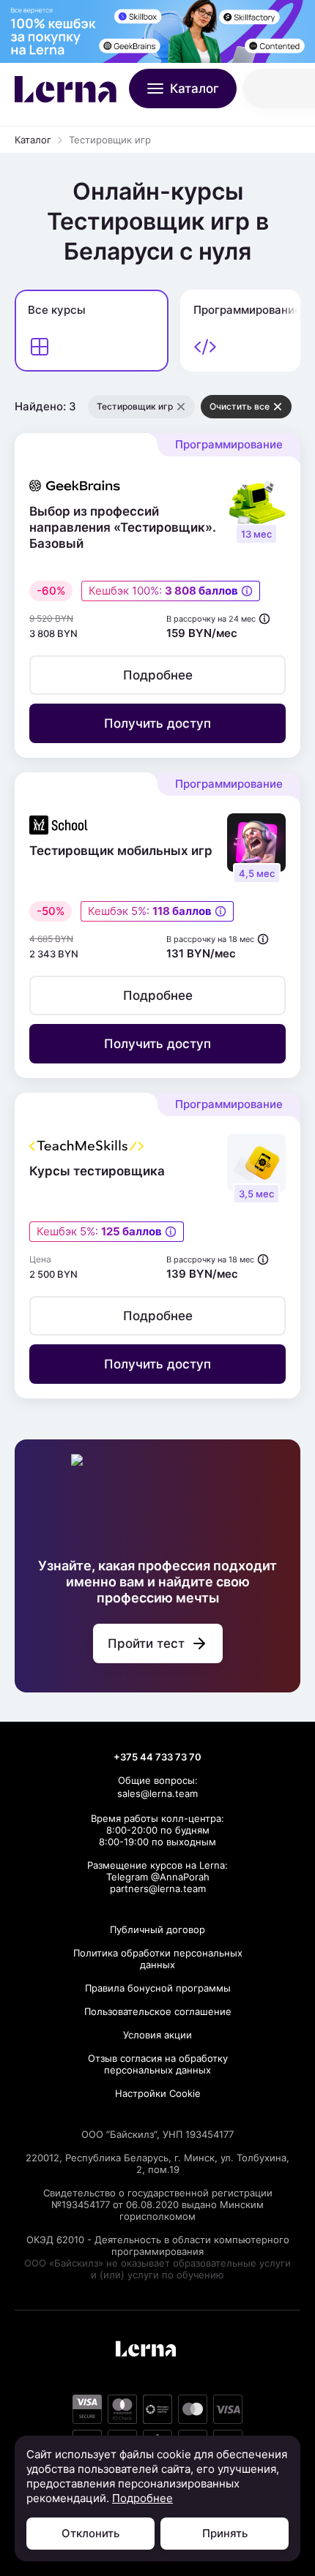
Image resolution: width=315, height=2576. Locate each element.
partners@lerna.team (158, 1888)
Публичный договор (157, 1929)
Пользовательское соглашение (158, 2011)
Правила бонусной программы (158, 1988)
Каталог (33, 140)
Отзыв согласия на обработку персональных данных (158, 2064)
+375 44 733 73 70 (157, 1757)
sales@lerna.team (157, 1793)
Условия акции (157, 2035)
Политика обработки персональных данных (158, 1959)
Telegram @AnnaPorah (158, 1877)
